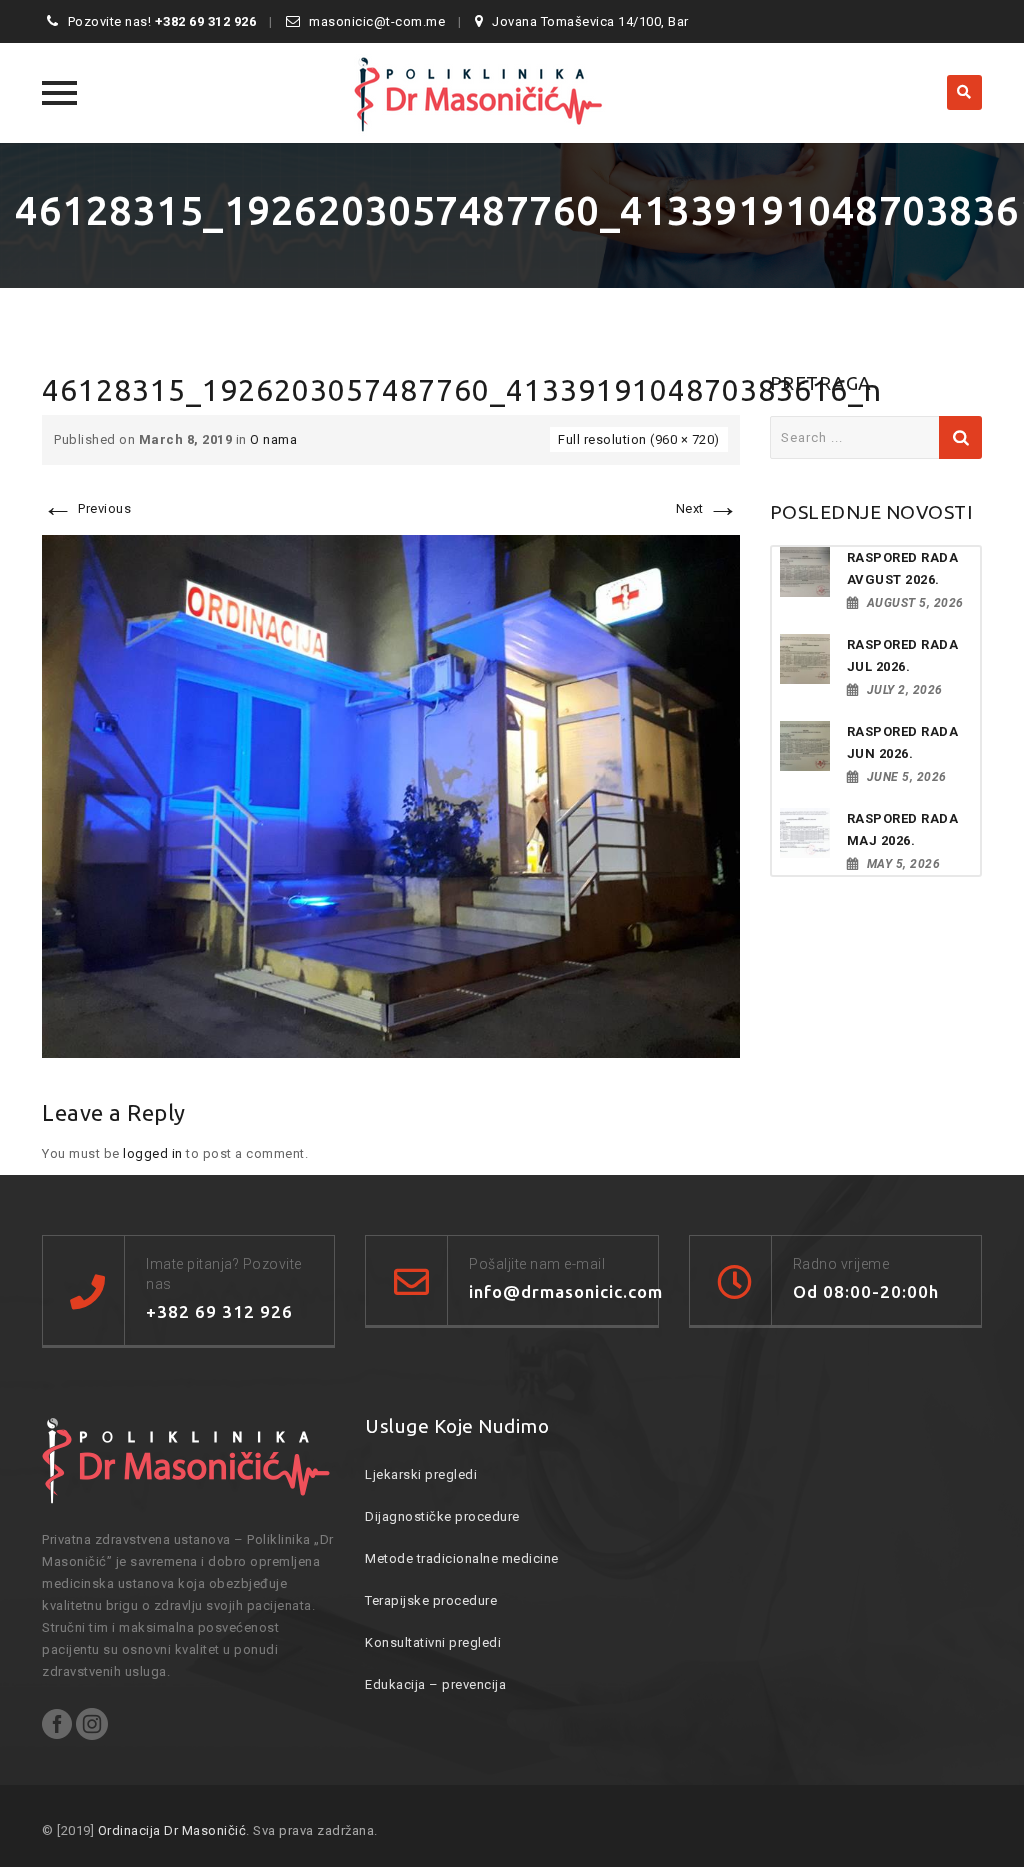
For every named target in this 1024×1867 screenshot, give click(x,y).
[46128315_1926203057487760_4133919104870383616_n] (391, 795)
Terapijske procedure (431, 1600)
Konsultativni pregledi (433, 1642)
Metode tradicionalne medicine (462, 1558)
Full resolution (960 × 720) (639, 439)
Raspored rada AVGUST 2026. (903, 568)
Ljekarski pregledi (421, 1474)
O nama (273, 439)
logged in (153, 1153)
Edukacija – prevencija (435, 1684)
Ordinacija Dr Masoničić (172, 1830)
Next (708, 508)
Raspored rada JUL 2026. (903, 655)
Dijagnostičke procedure (442, 1516)
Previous (86, 508)
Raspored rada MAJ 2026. (903, 829)
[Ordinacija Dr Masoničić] (512, 93)
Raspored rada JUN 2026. (903, 742)
